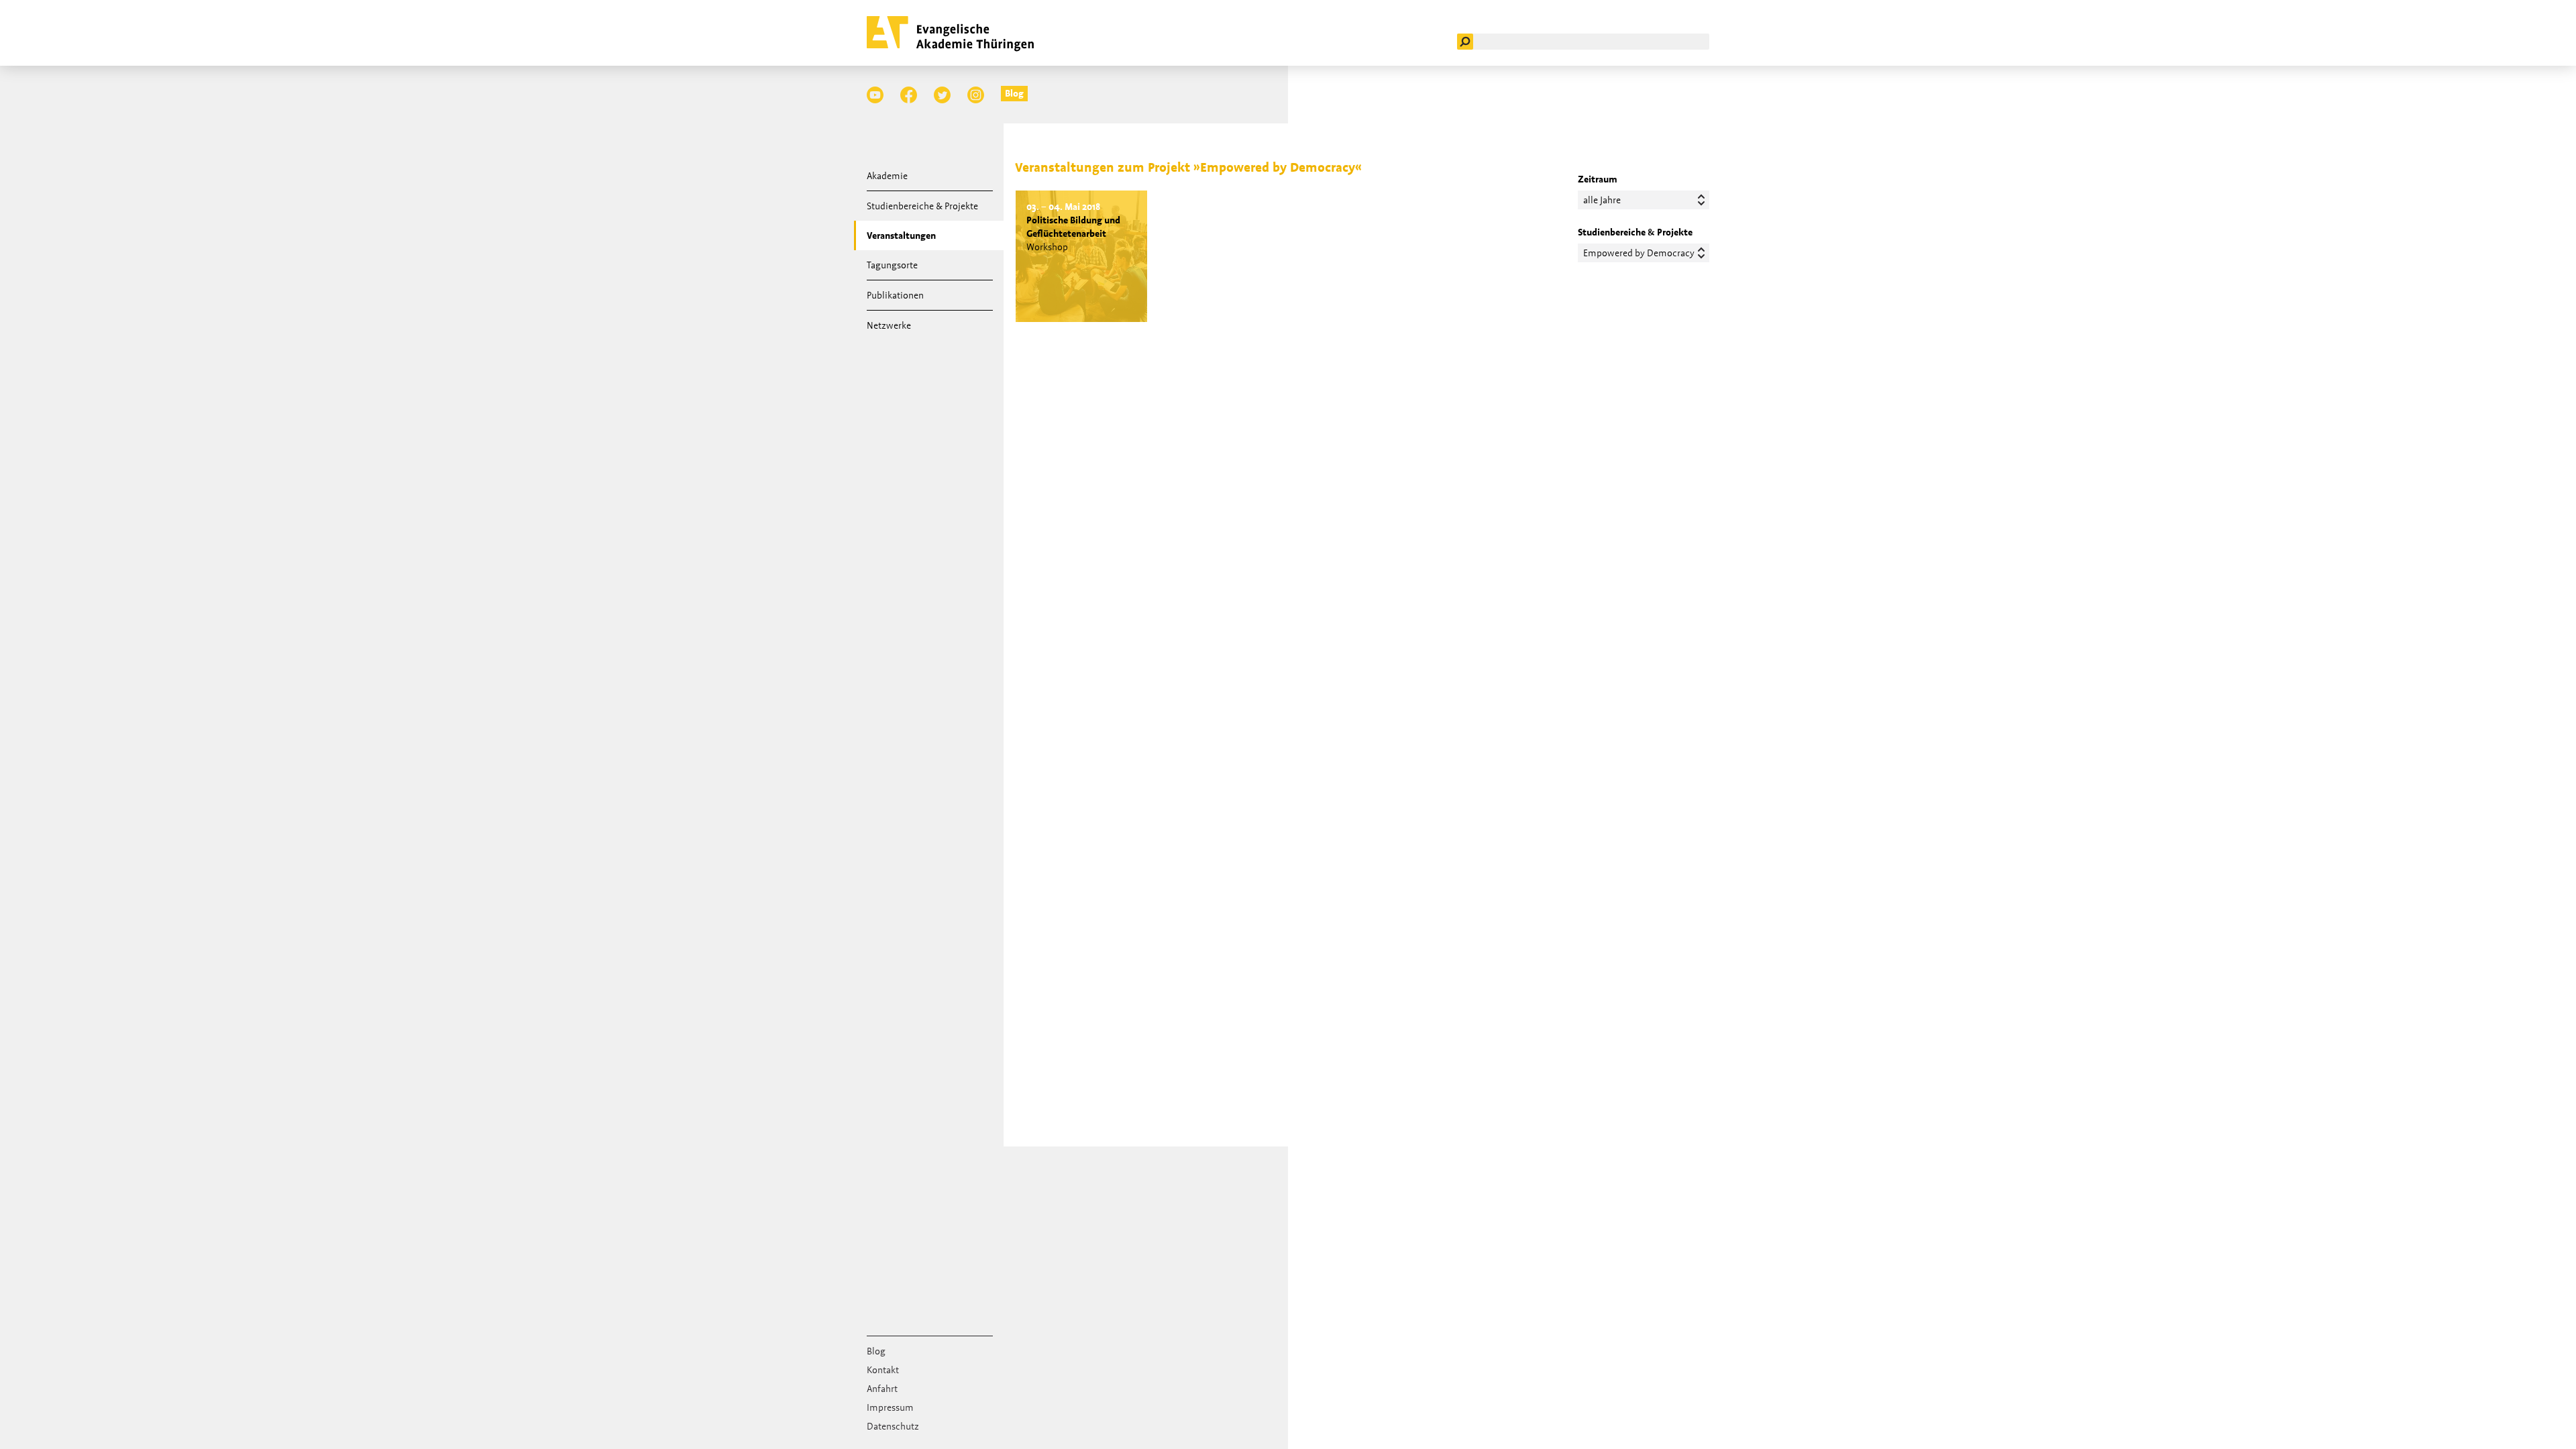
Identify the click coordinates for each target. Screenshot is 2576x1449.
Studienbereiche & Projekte (922, 206)
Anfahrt (882, 1389)
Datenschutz (893, 1426)
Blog (1014, 93)
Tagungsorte (892, 265)
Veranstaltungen (901, 235)
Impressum (890, 1407)
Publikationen (895, 295)
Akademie (887, 176)
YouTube (875, 95)
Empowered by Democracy (1639, 253)
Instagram (976, 95)
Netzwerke (889, 325)
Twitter (942, 95)
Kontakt (883, 1370)
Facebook (909, 95)
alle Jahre (1602, 200)
